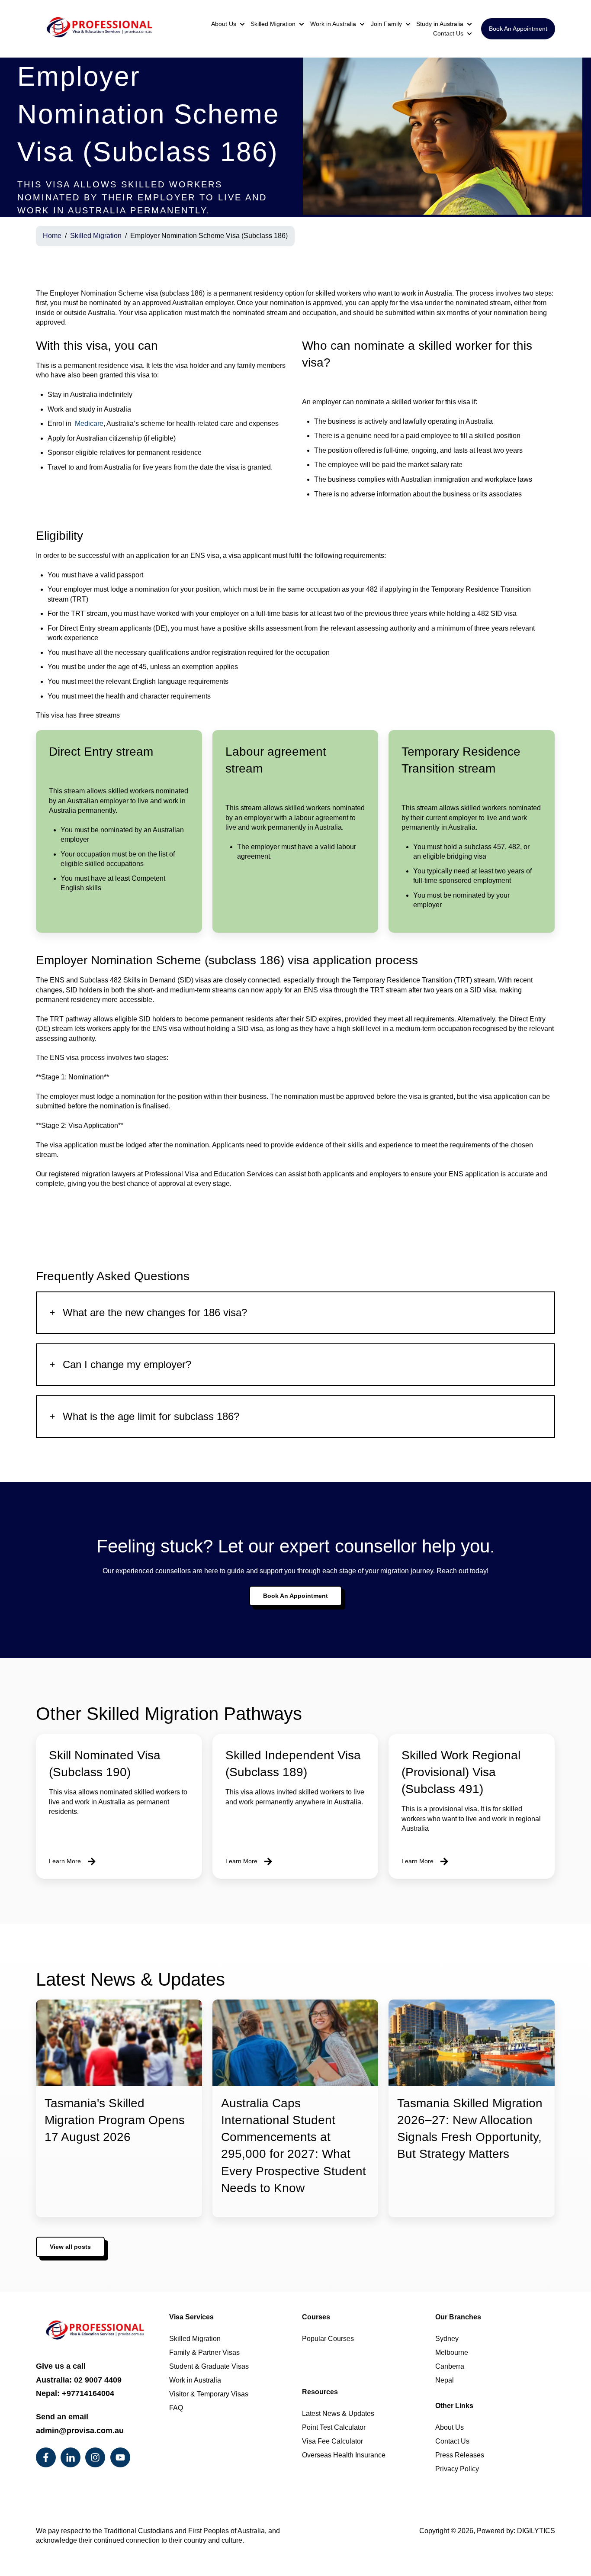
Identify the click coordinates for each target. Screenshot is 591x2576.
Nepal (445, 2380)
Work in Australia (333, 24)
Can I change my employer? (127, 1364)
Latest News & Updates (338, 2413)
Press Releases (460, 2455)
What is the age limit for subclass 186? (151, 1416)
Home (52, 236)
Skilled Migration (273, 24)
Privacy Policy (457, 2469)
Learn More (65, 1861)
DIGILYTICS (536, 2531)
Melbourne (452, 2352)
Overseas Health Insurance (344, 2455)
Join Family (386, 24)
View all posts (70, 2247)
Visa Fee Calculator (332, 2441)
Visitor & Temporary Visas (209, 2394)
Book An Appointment (518, 29)
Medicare (88, 423)
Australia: (79, 2380)
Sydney (447, 2339)
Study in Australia (440, 24)
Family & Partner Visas (205, 2352)
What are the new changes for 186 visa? (155, 1312)
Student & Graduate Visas (210, 2366)
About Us (224, 24)
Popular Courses (328, 2339)
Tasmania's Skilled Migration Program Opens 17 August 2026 (115, 2120)
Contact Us (448, 33)
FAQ (176, 2408)
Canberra (450, 2366)
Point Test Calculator (334, 2427)
